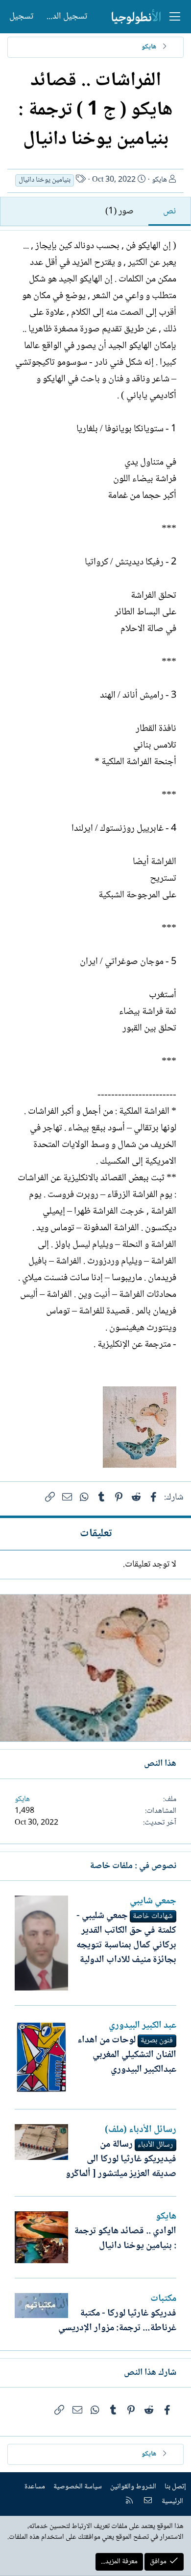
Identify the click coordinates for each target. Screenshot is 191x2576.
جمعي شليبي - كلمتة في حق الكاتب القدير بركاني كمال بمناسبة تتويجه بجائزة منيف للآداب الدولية (126, 1938)
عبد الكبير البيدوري (143, 2026)
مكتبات (163, 2299)
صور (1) (119, 211)
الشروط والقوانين (133, 2487)
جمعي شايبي (153, 1901)
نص (169, 211)
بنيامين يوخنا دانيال (45, 180)
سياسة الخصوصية (78, 2487)
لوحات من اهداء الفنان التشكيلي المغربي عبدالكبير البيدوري (127, 2055)
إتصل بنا (175, 2487)
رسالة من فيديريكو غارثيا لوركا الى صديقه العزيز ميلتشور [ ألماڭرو (121, 2159)
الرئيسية (172, 2502)
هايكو (159, 180)
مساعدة (35, 2487)
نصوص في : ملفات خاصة (133, 1866)
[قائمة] (175, 17)
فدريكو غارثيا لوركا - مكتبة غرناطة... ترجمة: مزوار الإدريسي (117, 2321)
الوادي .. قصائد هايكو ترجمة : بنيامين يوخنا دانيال (125, 2239)
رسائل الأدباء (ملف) (141, 2130)
